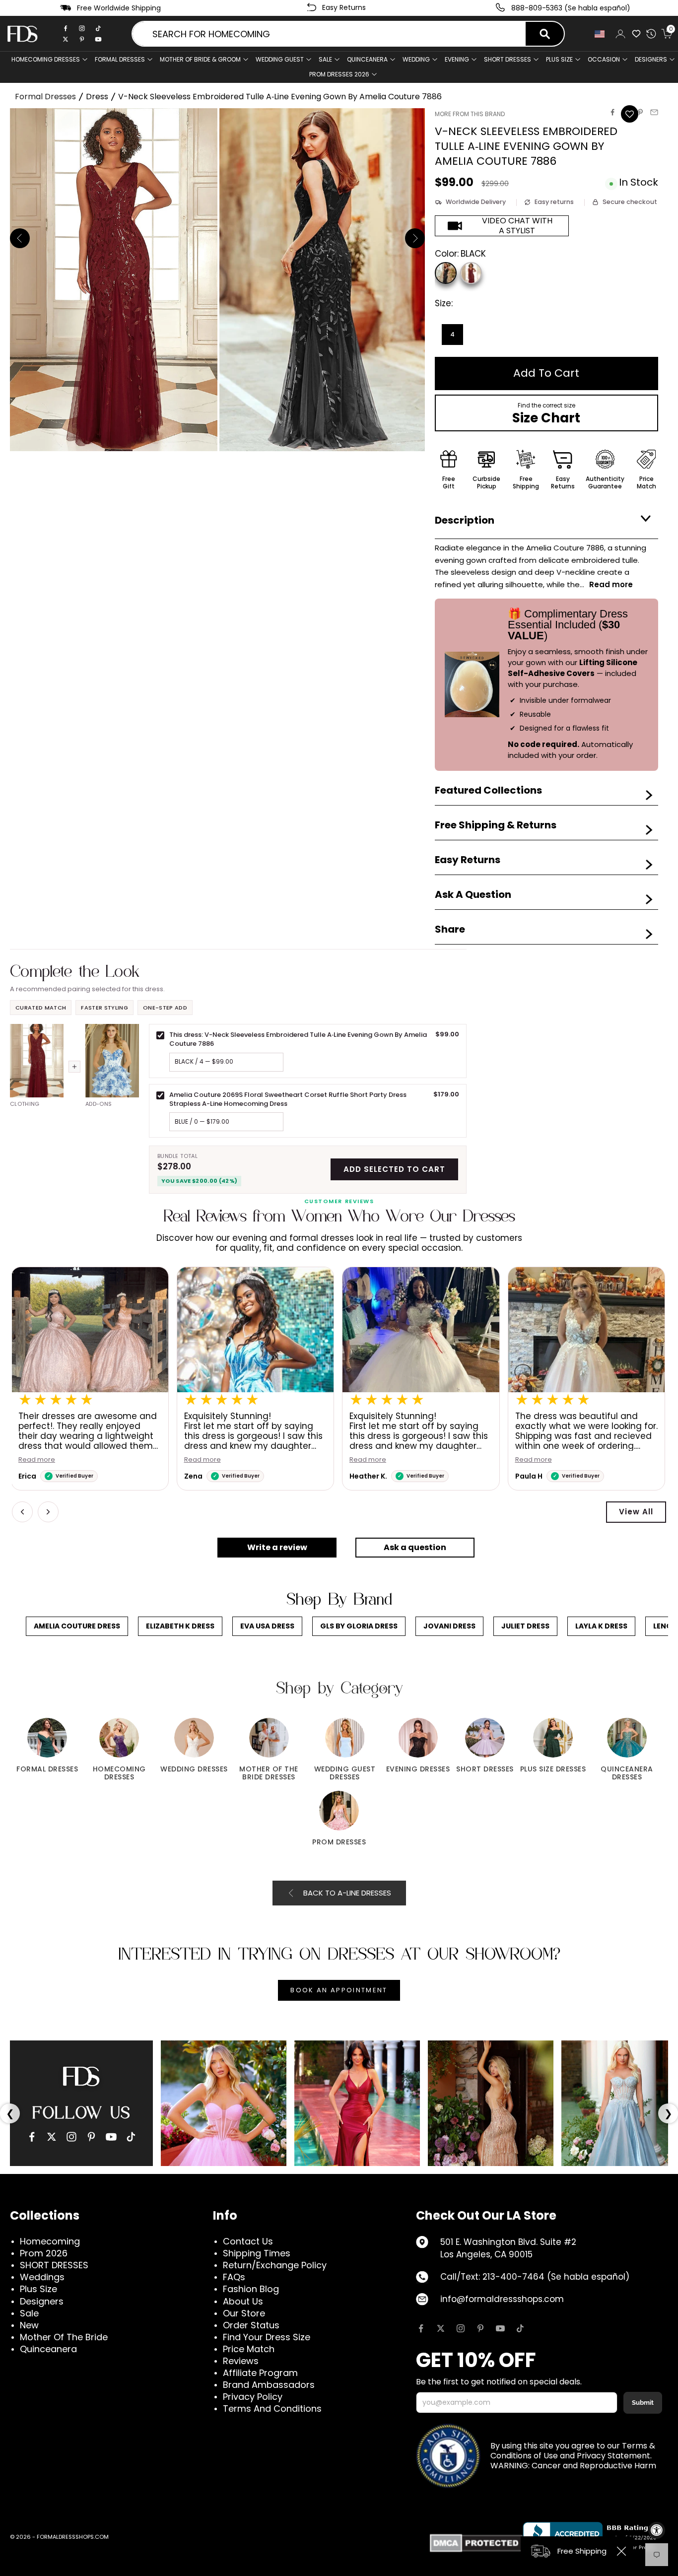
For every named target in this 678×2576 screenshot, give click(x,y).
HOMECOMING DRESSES (46, 59)
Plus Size (38, 2289)
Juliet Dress (525, 1626)
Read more (38, 1460)
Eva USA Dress (267, 1626)
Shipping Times (257, 2253)
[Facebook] (66, 28)
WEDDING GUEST (280, 59)
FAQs (234, 2277)
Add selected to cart (394, 1169)
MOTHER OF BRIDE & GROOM (200, 59)
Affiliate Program (260, 2373)
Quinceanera (48, 2349)
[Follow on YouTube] (500, 2328)
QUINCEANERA (367, 59)
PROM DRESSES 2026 (339, 74)
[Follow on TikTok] (520, 2328)
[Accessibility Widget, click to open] (657, 2530)
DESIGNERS (651, 59)
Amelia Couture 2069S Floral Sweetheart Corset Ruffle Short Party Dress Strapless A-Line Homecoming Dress (288, 1099)
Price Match (249, 2349)
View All (636, 1512)
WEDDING (416, 59)
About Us (243, 2301)
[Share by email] (654, 112)
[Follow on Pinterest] (480, 2328)
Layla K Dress (601, 1626)
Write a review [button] (277, 1547)
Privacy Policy (253, 2397)
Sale (325, 59)
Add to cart (546, 373)
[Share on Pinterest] (640, 112)
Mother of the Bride (64, 2337)
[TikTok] (98, 28)
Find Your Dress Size (267, 2337)
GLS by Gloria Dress (359, 1626)
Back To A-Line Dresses (347, 1893)
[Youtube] (98, 39)
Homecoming (50, 2241)
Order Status (251, 2325)
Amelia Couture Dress (77, 1626)
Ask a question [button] (415, 1547)
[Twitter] (66, 39)
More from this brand (470, 114)
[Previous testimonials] (22, 1512)
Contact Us (248, 2241)
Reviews (241, 2361)
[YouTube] (111, 2137)
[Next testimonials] (48, 1512)
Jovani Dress (449, 1626)
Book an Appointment (339, 1990)
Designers (42, 2301)
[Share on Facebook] (612, 112)
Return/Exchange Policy (275, 2265)
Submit (643, 2403)
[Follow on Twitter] (441, 2328)
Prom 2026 (44, 2253)
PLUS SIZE (559, 59)
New (29, 2325)
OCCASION (604, 59)
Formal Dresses (45, 97)
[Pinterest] (82, 39)
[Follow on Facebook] (421, 2328)
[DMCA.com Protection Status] (476, 2543)
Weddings (42, 2277)
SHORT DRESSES (508, 59)
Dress (97, 97)
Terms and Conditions (272, 2408)
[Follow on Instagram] (461, 2328)
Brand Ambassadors (269, 2385)
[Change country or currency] (600, 34)
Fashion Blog (251, 2289)
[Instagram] (82, 28)
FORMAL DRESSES (120, 59)
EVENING (457, 59)
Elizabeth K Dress (180, 1626)
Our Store (244, 2313)
